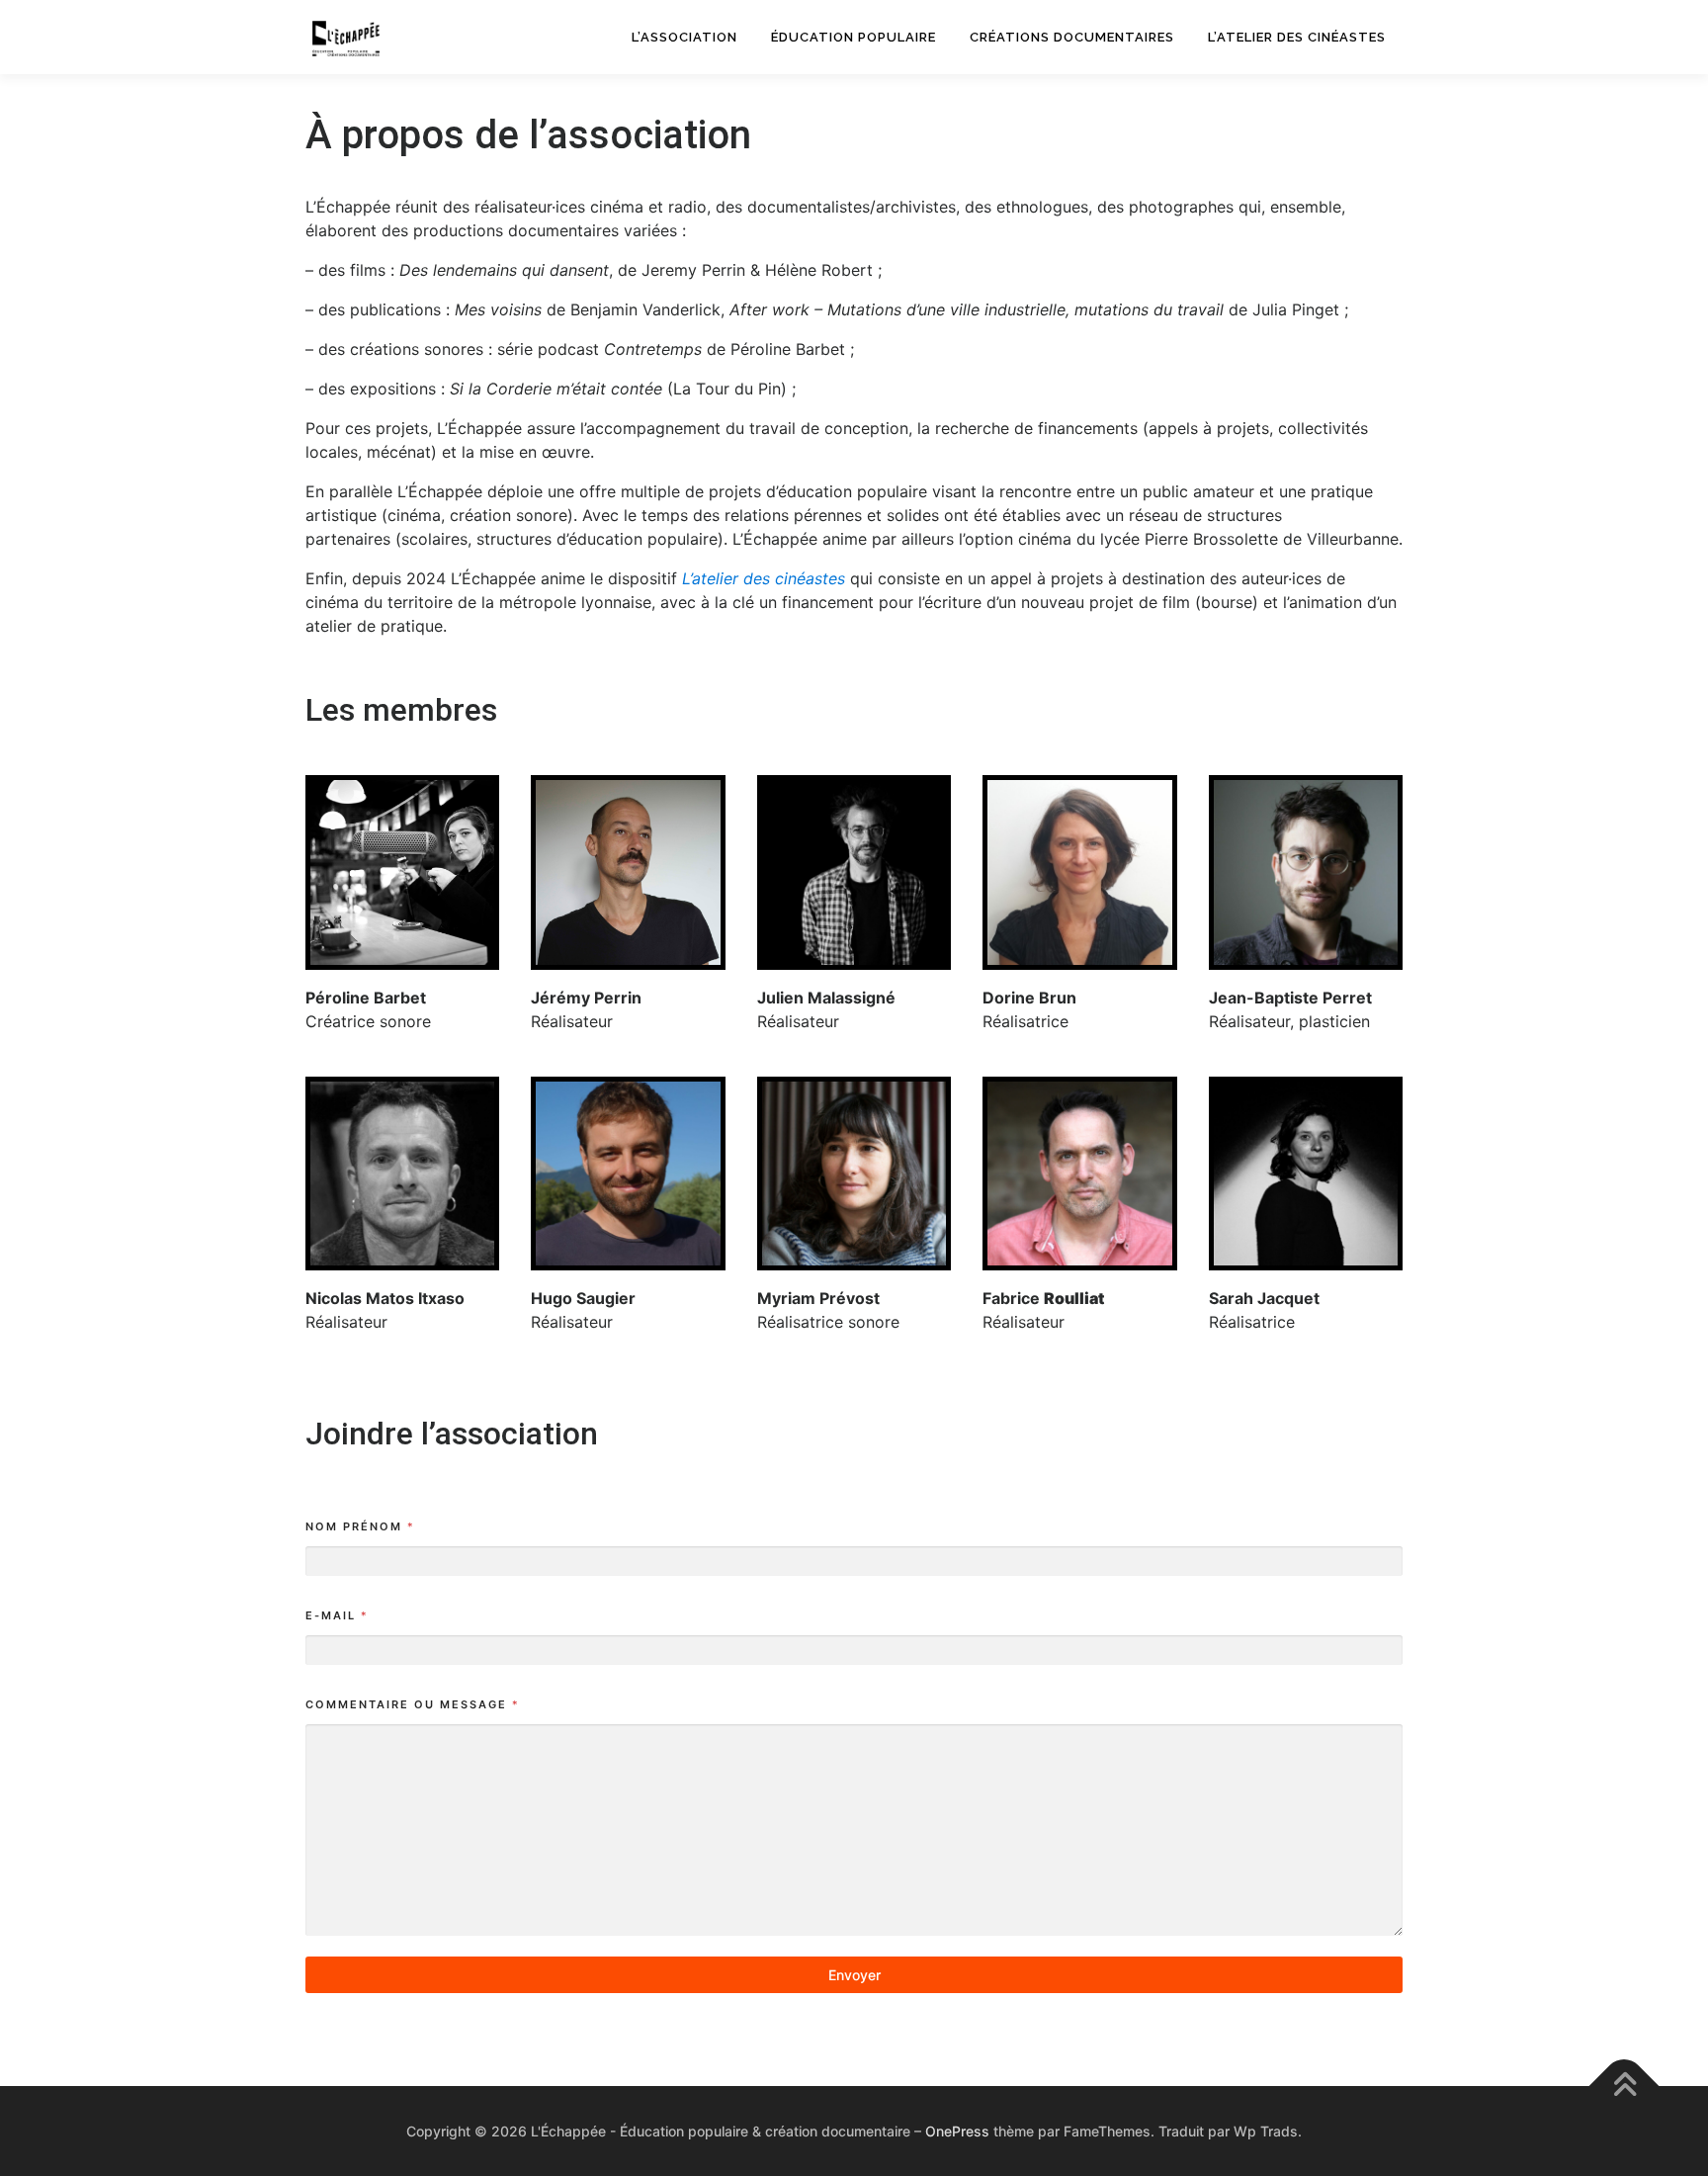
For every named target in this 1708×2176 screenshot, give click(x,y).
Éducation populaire (854, 37)
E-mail (336, 1615)
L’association (684, 37)
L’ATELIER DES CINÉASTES (1297, 37)
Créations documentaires (1072, 37)
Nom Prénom (359, 1526)
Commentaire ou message (412, 1704)
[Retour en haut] (1624, 2087)
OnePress (957, 2131)
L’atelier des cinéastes (764, 578)
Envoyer (854, 1975)
